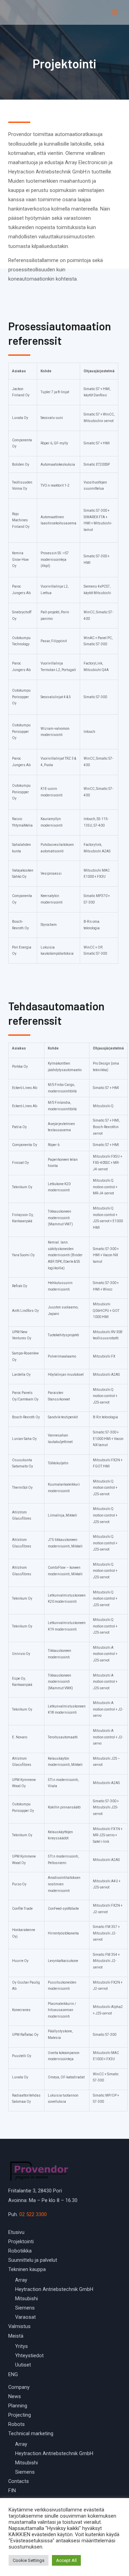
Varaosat (25, 2317)
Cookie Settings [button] (29, 2560)
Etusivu (16, 2232)
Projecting (20, 2415)
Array (21, 2280)
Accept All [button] (66, 2560)
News (15, 2396)
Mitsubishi (26, 2299)
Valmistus (19, 2326)
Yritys (21, 2346)
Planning (18, 2406)
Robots (17, 2424)
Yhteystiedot (29, 2356)
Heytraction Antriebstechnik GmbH (54, 2289)
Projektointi (21, 2242)
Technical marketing (31, 2433)
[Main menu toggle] (115, 12)
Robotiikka (20, 2251)
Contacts (19, 2481)
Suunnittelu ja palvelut (33, 2260)
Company (19, 2387)
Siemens (25, 2308)
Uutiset (23, 2365)
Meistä (16, 2336)
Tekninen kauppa (27, 2269)
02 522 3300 (33, 2214)
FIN (12, 2490)
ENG (13, 2374)
